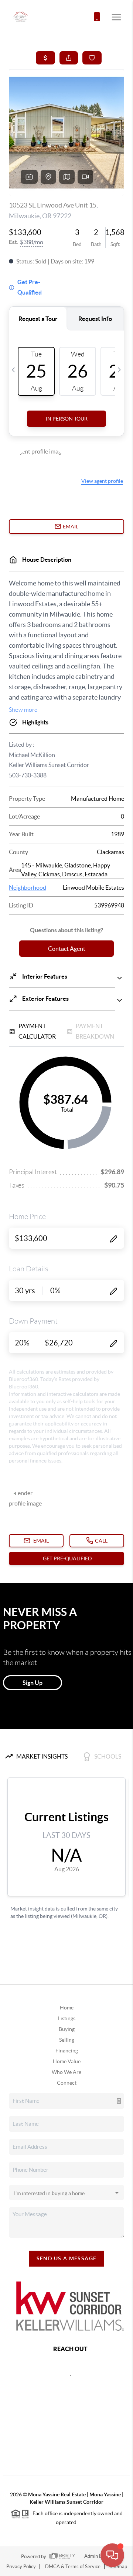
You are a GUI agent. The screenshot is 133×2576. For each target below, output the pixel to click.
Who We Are (66, 2072)
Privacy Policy (21, 2567)
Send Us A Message (67, 2258)
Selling (67, 2040)
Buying (67, 2029)
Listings (67, 2018)
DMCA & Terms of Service (73, 2567)
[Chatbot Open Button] (112, 2555)
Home (67, 2008)
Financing (67, 2051)
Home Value (67, 2061)
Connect (67, 2083)
